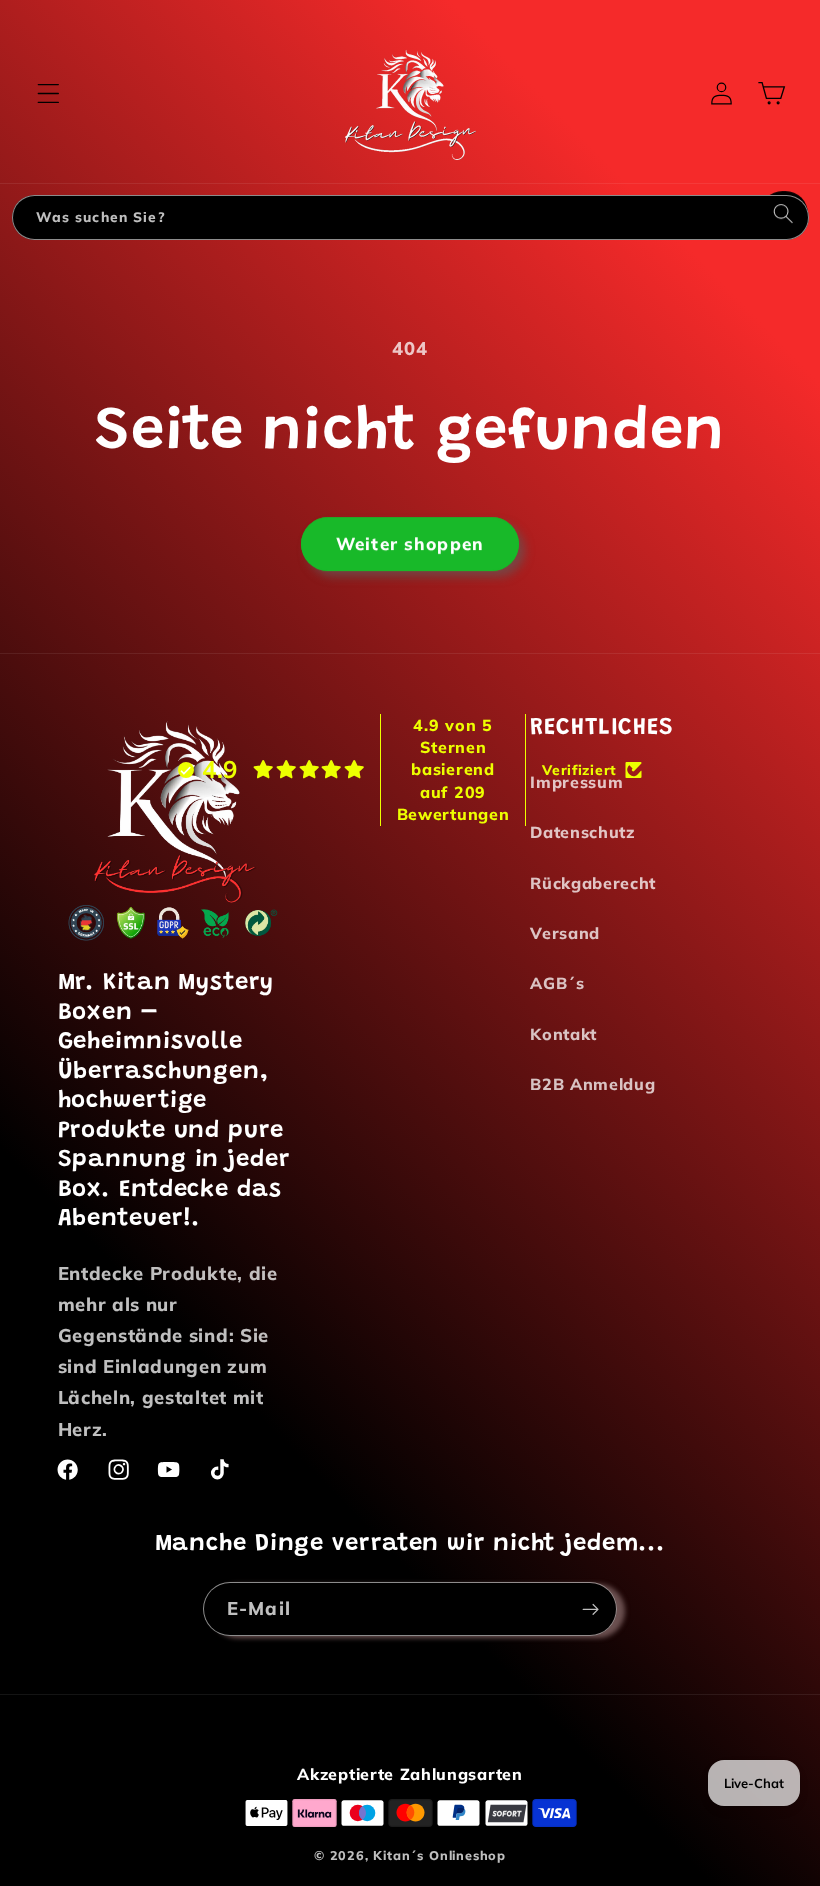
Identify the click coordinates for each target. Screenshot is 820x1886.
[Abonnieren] (590, 1606)
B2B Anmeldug (592, 1084)
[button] (48, 93)
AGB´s (557, 983)
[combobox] (387, 217)
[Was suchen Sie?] (783, 216)
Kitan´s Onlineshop (439, 1855)
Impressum (576, 782)
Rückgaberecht (593, 883)
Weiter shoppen (410, 540)
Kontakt (563, 1034)
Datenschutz (583, 832)
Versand (565, 933)
